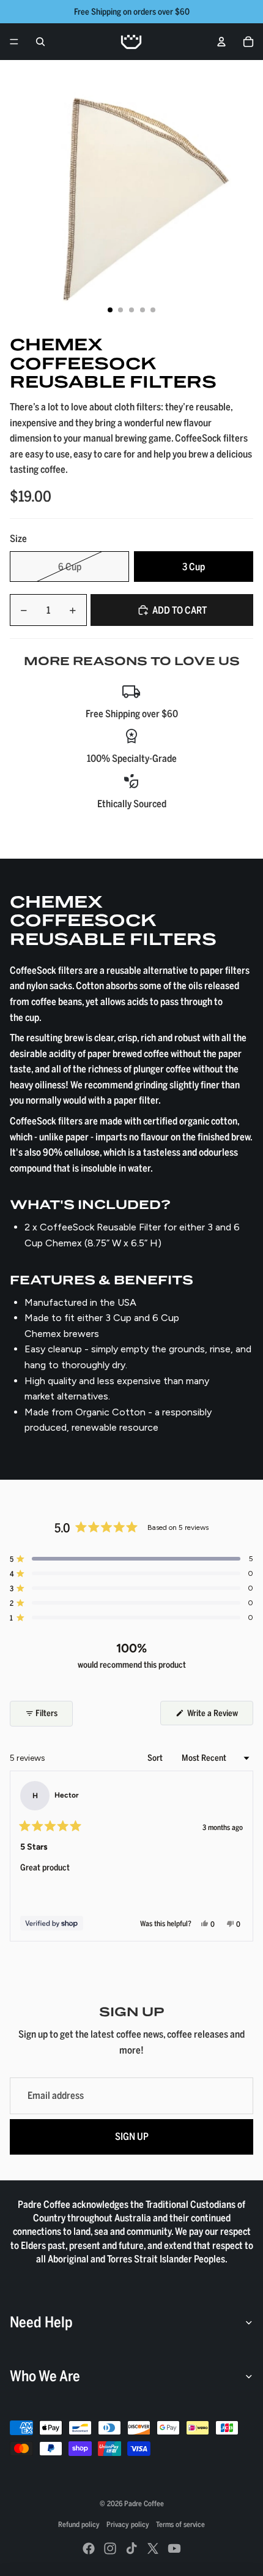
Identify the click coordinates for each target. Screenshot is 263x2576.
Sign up (132, 2136)
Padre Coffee (144, 2503)
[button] (131, 1559)
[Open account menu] (221, 42)
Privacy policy (128, 2524)
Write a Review (219, 1716)
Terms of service (180, 2524)
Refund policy (79, 2524)
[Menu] (14, 42)
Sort (156, 1757)
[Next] (239, 1856)
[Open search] (40, 42)
